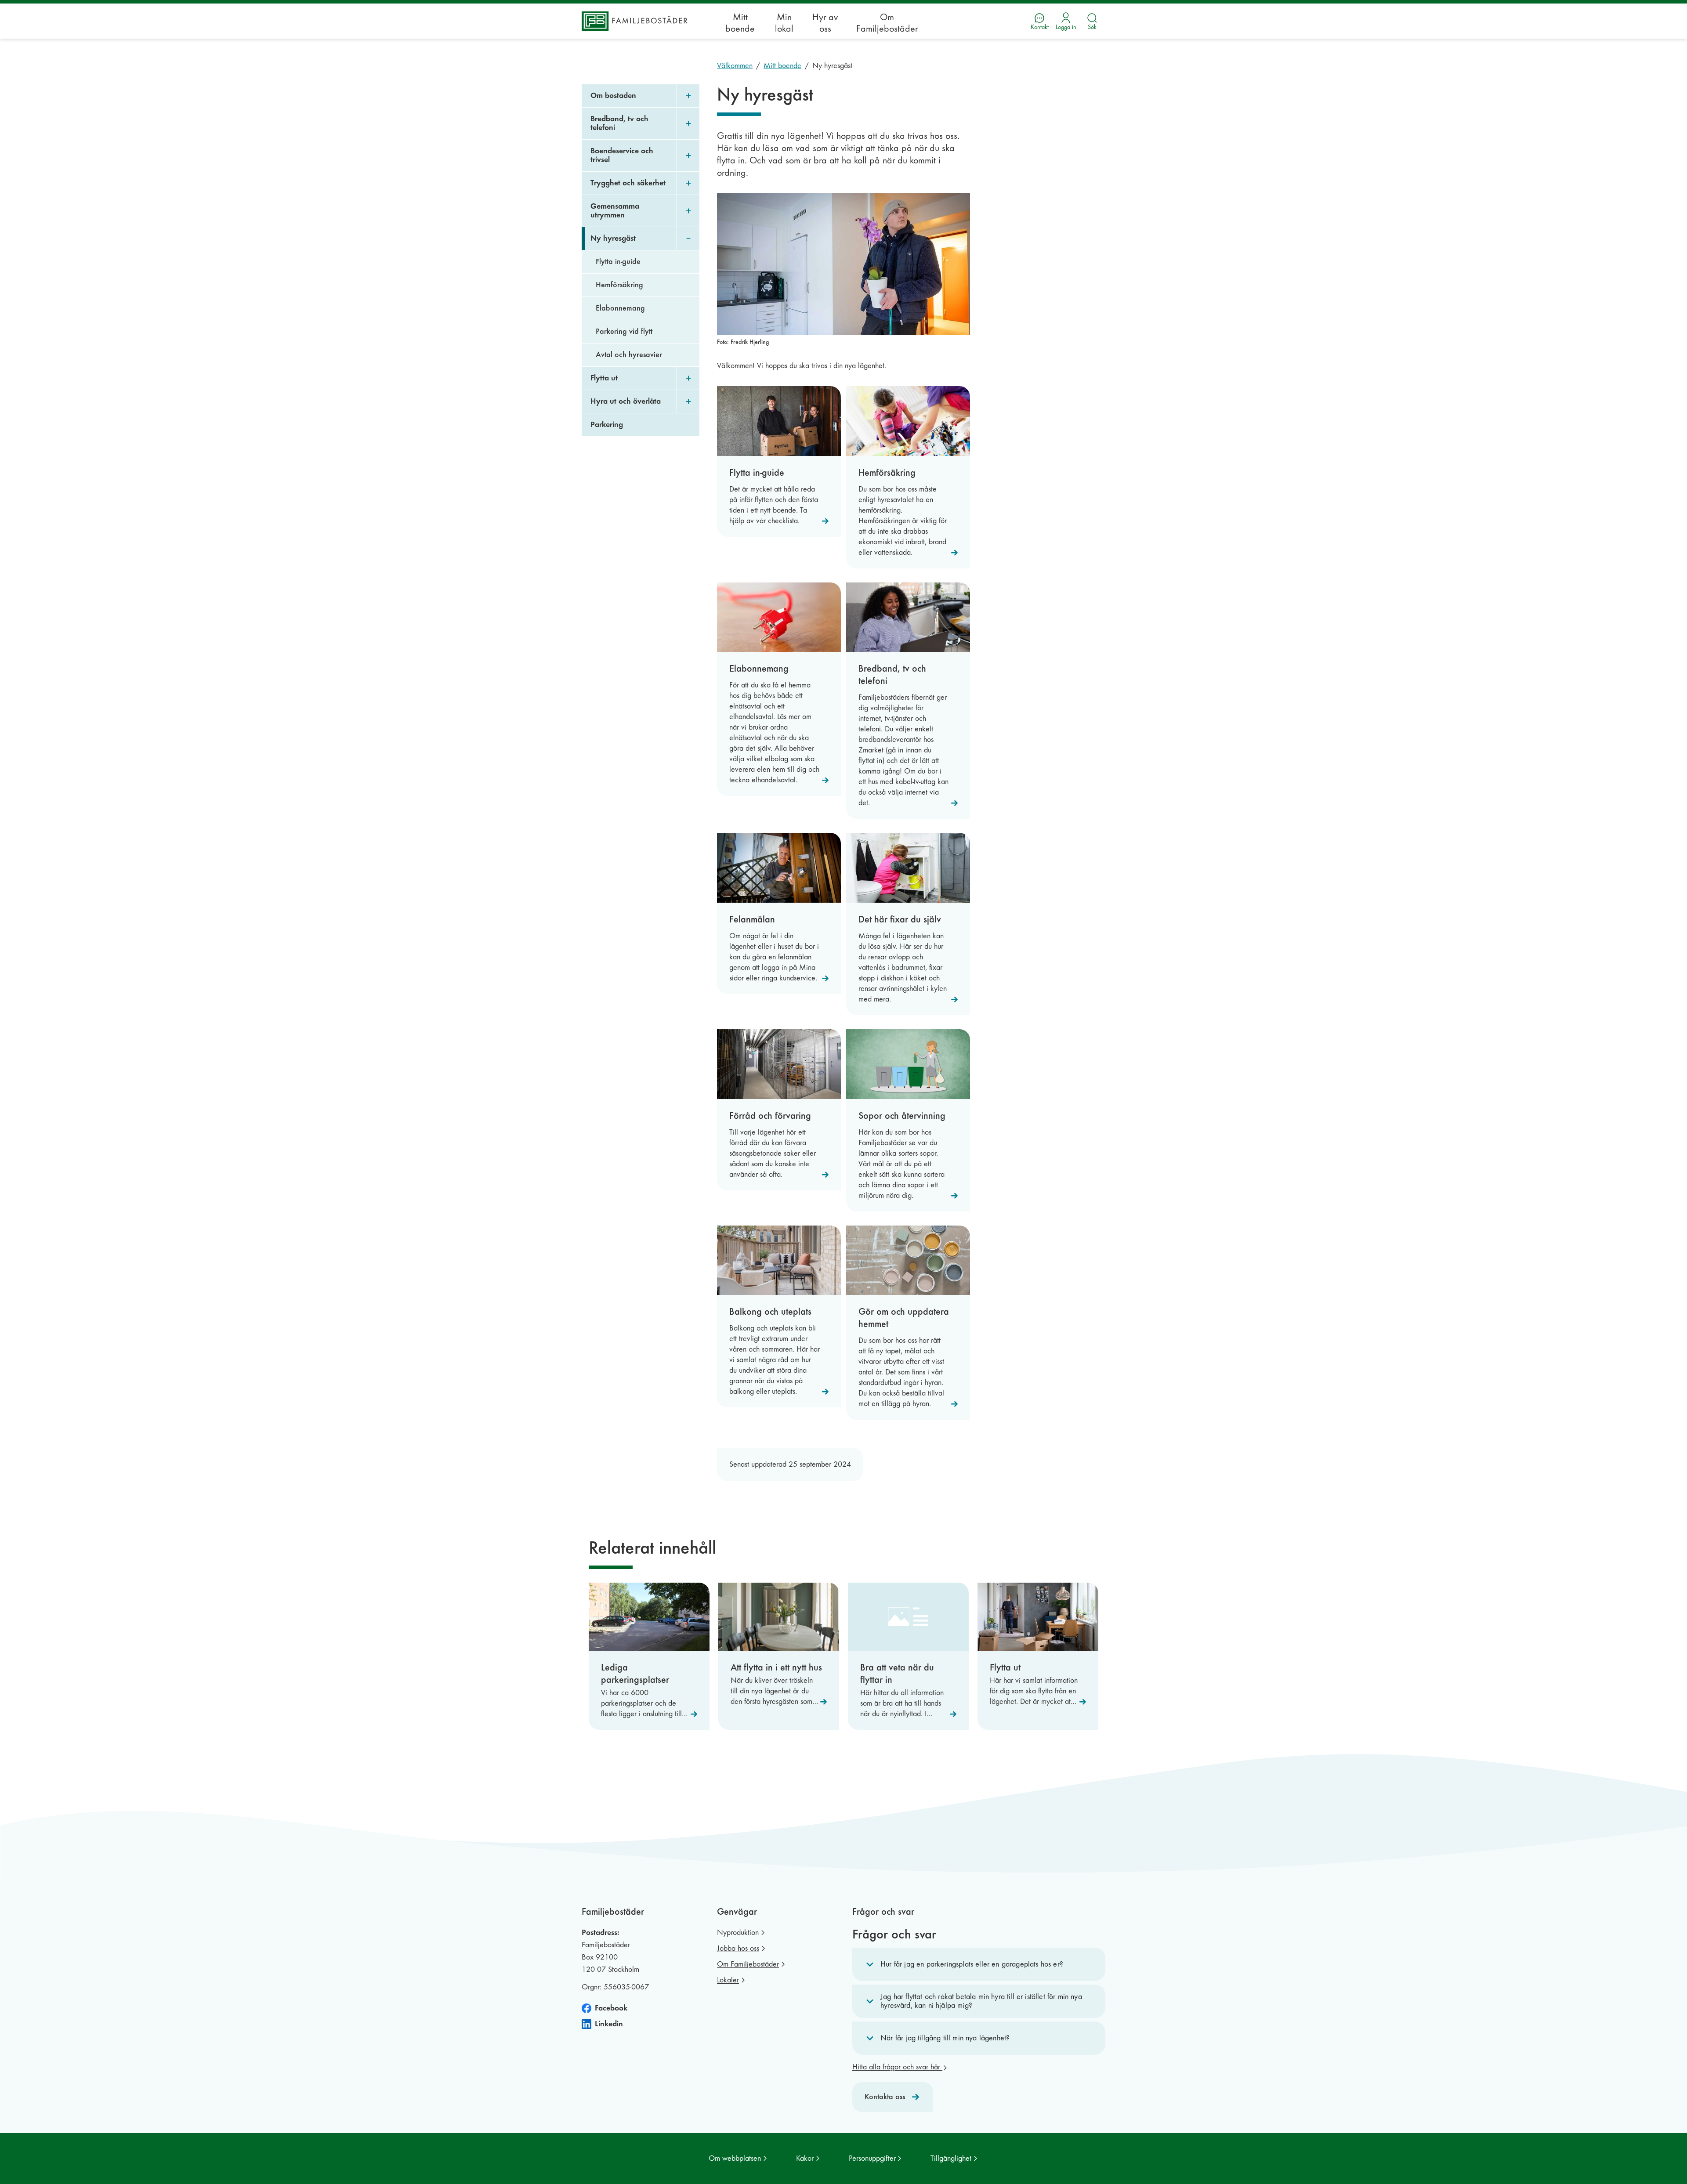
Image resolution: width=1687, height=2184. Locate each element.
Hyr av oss (825, 23)
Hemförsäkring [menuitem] (619, 285)
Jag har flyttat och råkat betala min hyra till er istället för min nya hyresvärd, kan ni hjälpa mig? (981, 2001)
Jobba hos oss (738, 1948)
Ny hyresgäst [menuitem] (613, 238)
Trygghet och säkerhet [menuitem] (628, 183)
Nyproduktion (738, 1933)
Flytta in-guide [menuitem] (618, 262)
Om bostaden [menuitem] (613, 96)
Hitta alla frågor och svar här (897, 2067)
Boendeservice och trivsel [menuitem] (622, 155)
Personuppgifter (872, 2158)
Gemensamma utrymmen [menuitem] (615, 211)
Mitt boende (740, 23)
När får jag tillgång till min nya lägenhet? (945, 2038)
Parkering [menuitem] (607, 425)
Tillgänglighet (951, 2158)
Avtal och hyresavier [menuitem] (629, 355)
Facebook (611, 2008)
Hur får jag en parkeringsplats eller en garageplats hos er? (972, 1964)
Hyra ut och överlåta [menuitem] (626, 401)
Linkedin (609, 2024)
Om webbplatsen (735, 2158)
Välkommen (735, 66)
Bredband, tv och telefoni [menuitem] (619, 123)
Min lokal (784, 23)
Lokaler (728, 1980)
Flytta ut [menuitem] (604, 378)
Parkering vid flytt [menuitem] (624, 331)
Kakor (805, 2158)
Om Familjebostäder (887, 23)
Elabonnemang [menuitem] (620, 308)
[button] (979, 1964)
